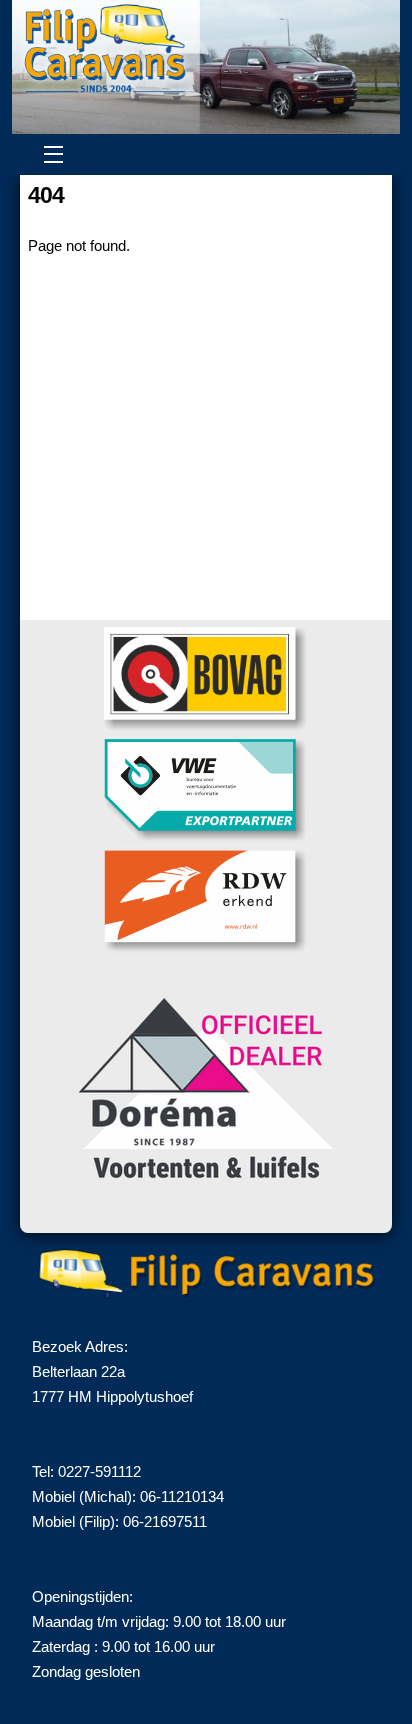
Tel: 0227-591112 (86, 1471)
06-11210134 (182, 1496)
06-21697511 (165, 1521)
